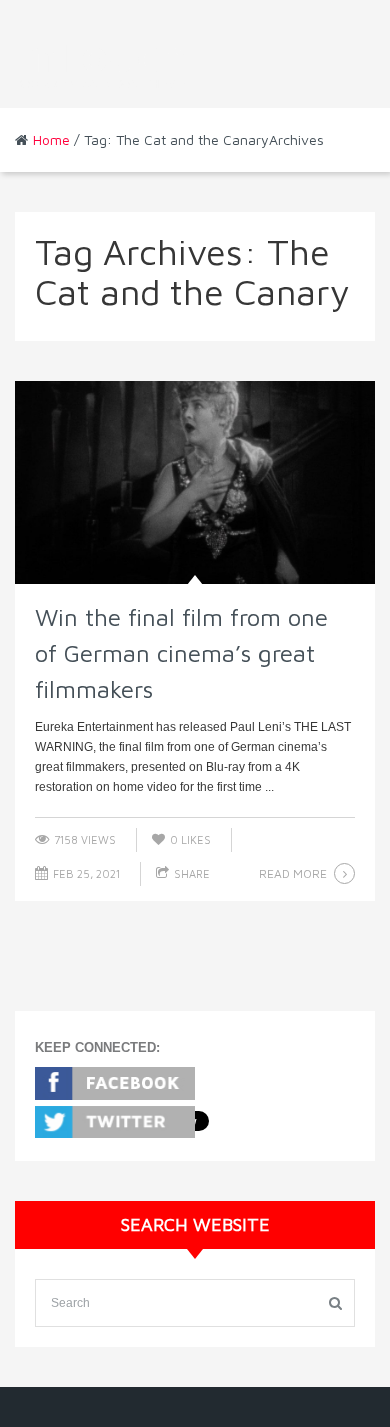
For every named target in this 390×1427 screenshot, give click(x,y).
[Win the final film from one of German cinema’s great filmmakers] (195, 482)
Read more (293, 873)
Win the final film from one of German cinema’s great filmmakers (181, 653)
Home (51, 139)
